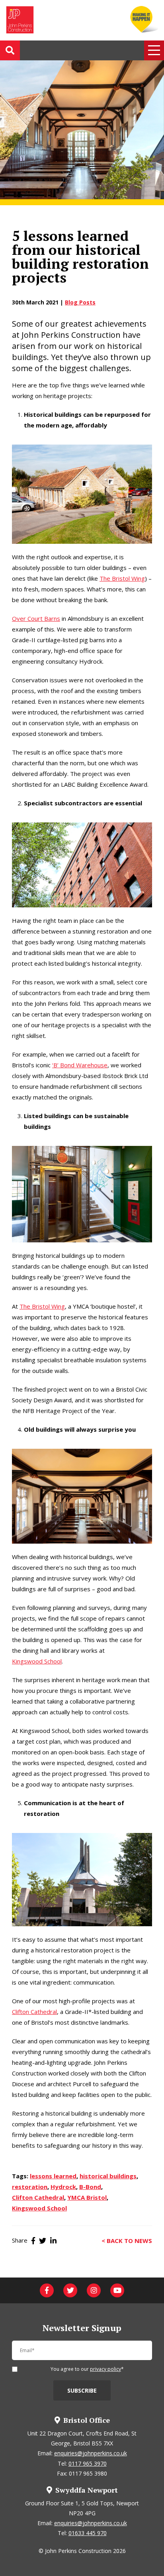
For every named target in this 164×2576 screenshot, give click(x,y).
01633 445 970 (88, 2533)
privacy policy (105, 2369)
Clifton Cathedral (34, 2012)
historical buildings (108, 2176)
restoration (30, 2187)
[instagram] (94, 2290)
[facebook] (47, 2290)
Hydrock (63, 2187)
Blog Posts (80, 302)
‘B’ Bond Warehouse (80, 1065)
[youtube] (117, 2290)
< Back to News (127, 2240)
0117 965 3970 (88, 2463)
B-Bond (90, 2187)
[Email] (82, 2354)
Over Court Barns (36, 618)
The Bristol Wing (122, 578)
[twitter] (70, 2290)
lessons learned (53, 2176)
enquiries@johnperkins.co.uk (91, 2453)
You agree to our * (87, 2370)
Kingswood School (37, 1661)
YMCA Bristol (87, 2197)
